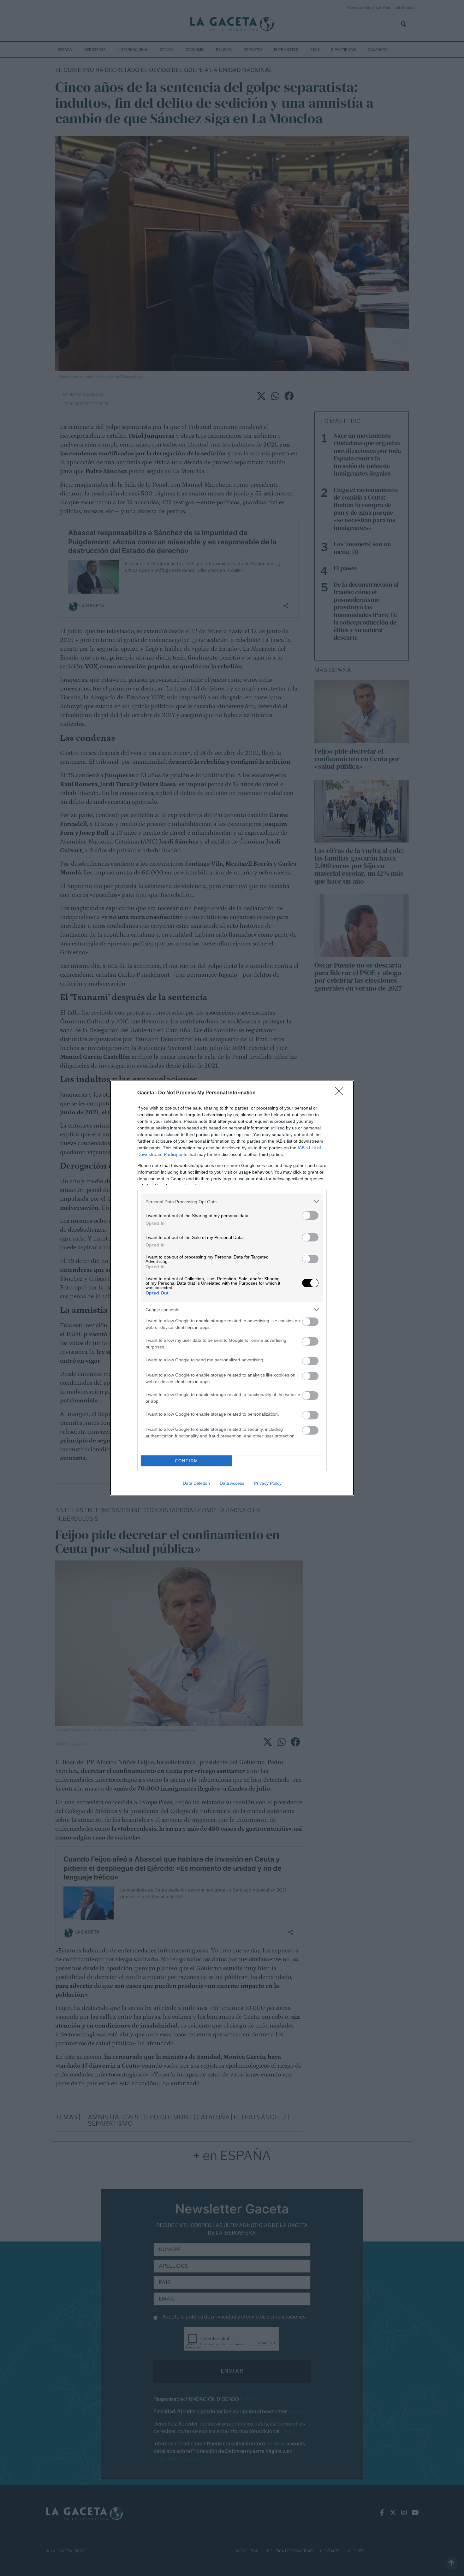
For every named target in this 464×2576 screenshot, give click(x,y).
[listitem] (232, 1202)
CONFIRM (187, 1461)
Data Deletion (196, 1483)
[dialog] (232, 1288)
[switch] (310, 1215)
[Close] (341, 1093)
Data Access (232, 1483)
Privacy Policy (268, 1483)
